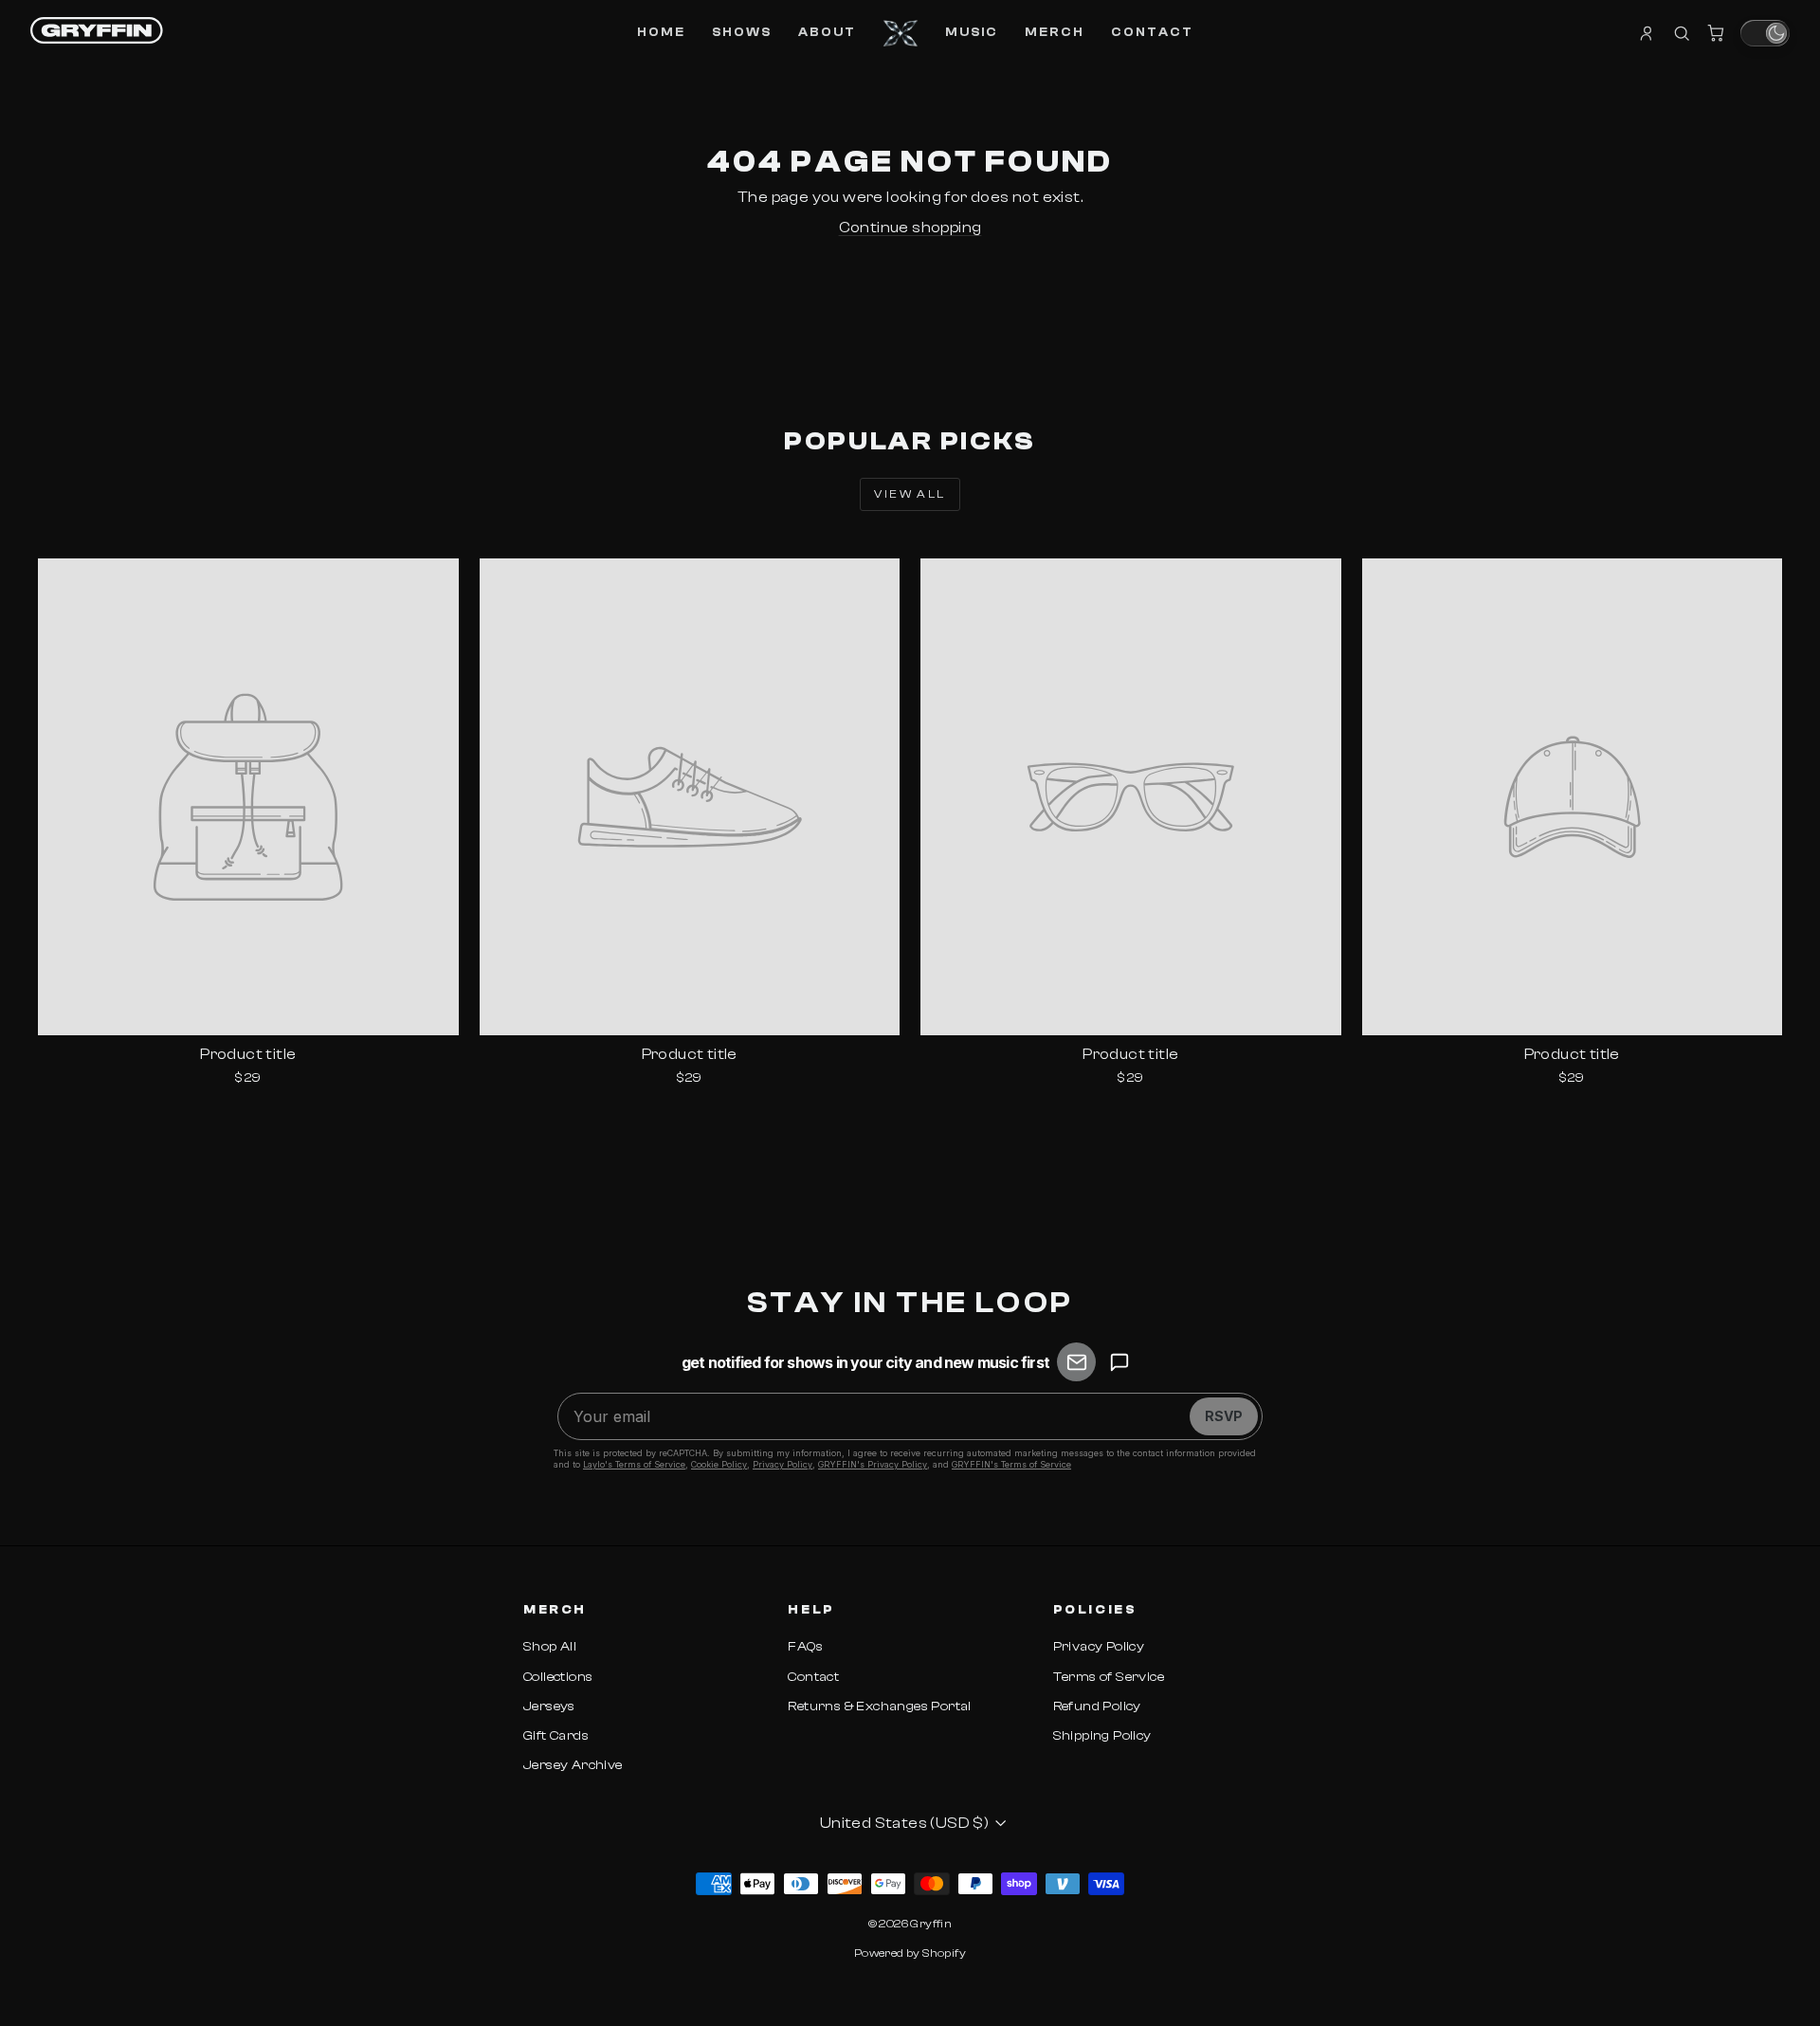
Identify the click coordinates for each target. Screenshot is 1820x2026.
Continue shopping (910, 228)
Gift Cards (556, 1736)
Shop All (550, 1647)
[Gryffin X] (901, 33)
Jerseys (549, 1707)
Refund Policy (1097, 1707)
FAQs (805, 1647)
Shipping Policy (1102, 1736)
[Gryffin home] (97, 30)
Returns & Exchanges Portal (879, 1707)
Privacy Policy (1099, 1647)
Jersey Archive (573, 1765)
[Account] (1647, 33)
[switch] (1765, 33)
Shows (742, 32)
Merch (1055, 32)
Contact (1152, 32)
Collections (558, 1677)
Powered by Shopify (910, 1953)
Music (972, 32)
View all (910, 494)
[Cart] (1716, 33)
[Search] (1682, 33)
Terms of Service (1109, 1677)
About (827, 32)
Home (661, 32)
